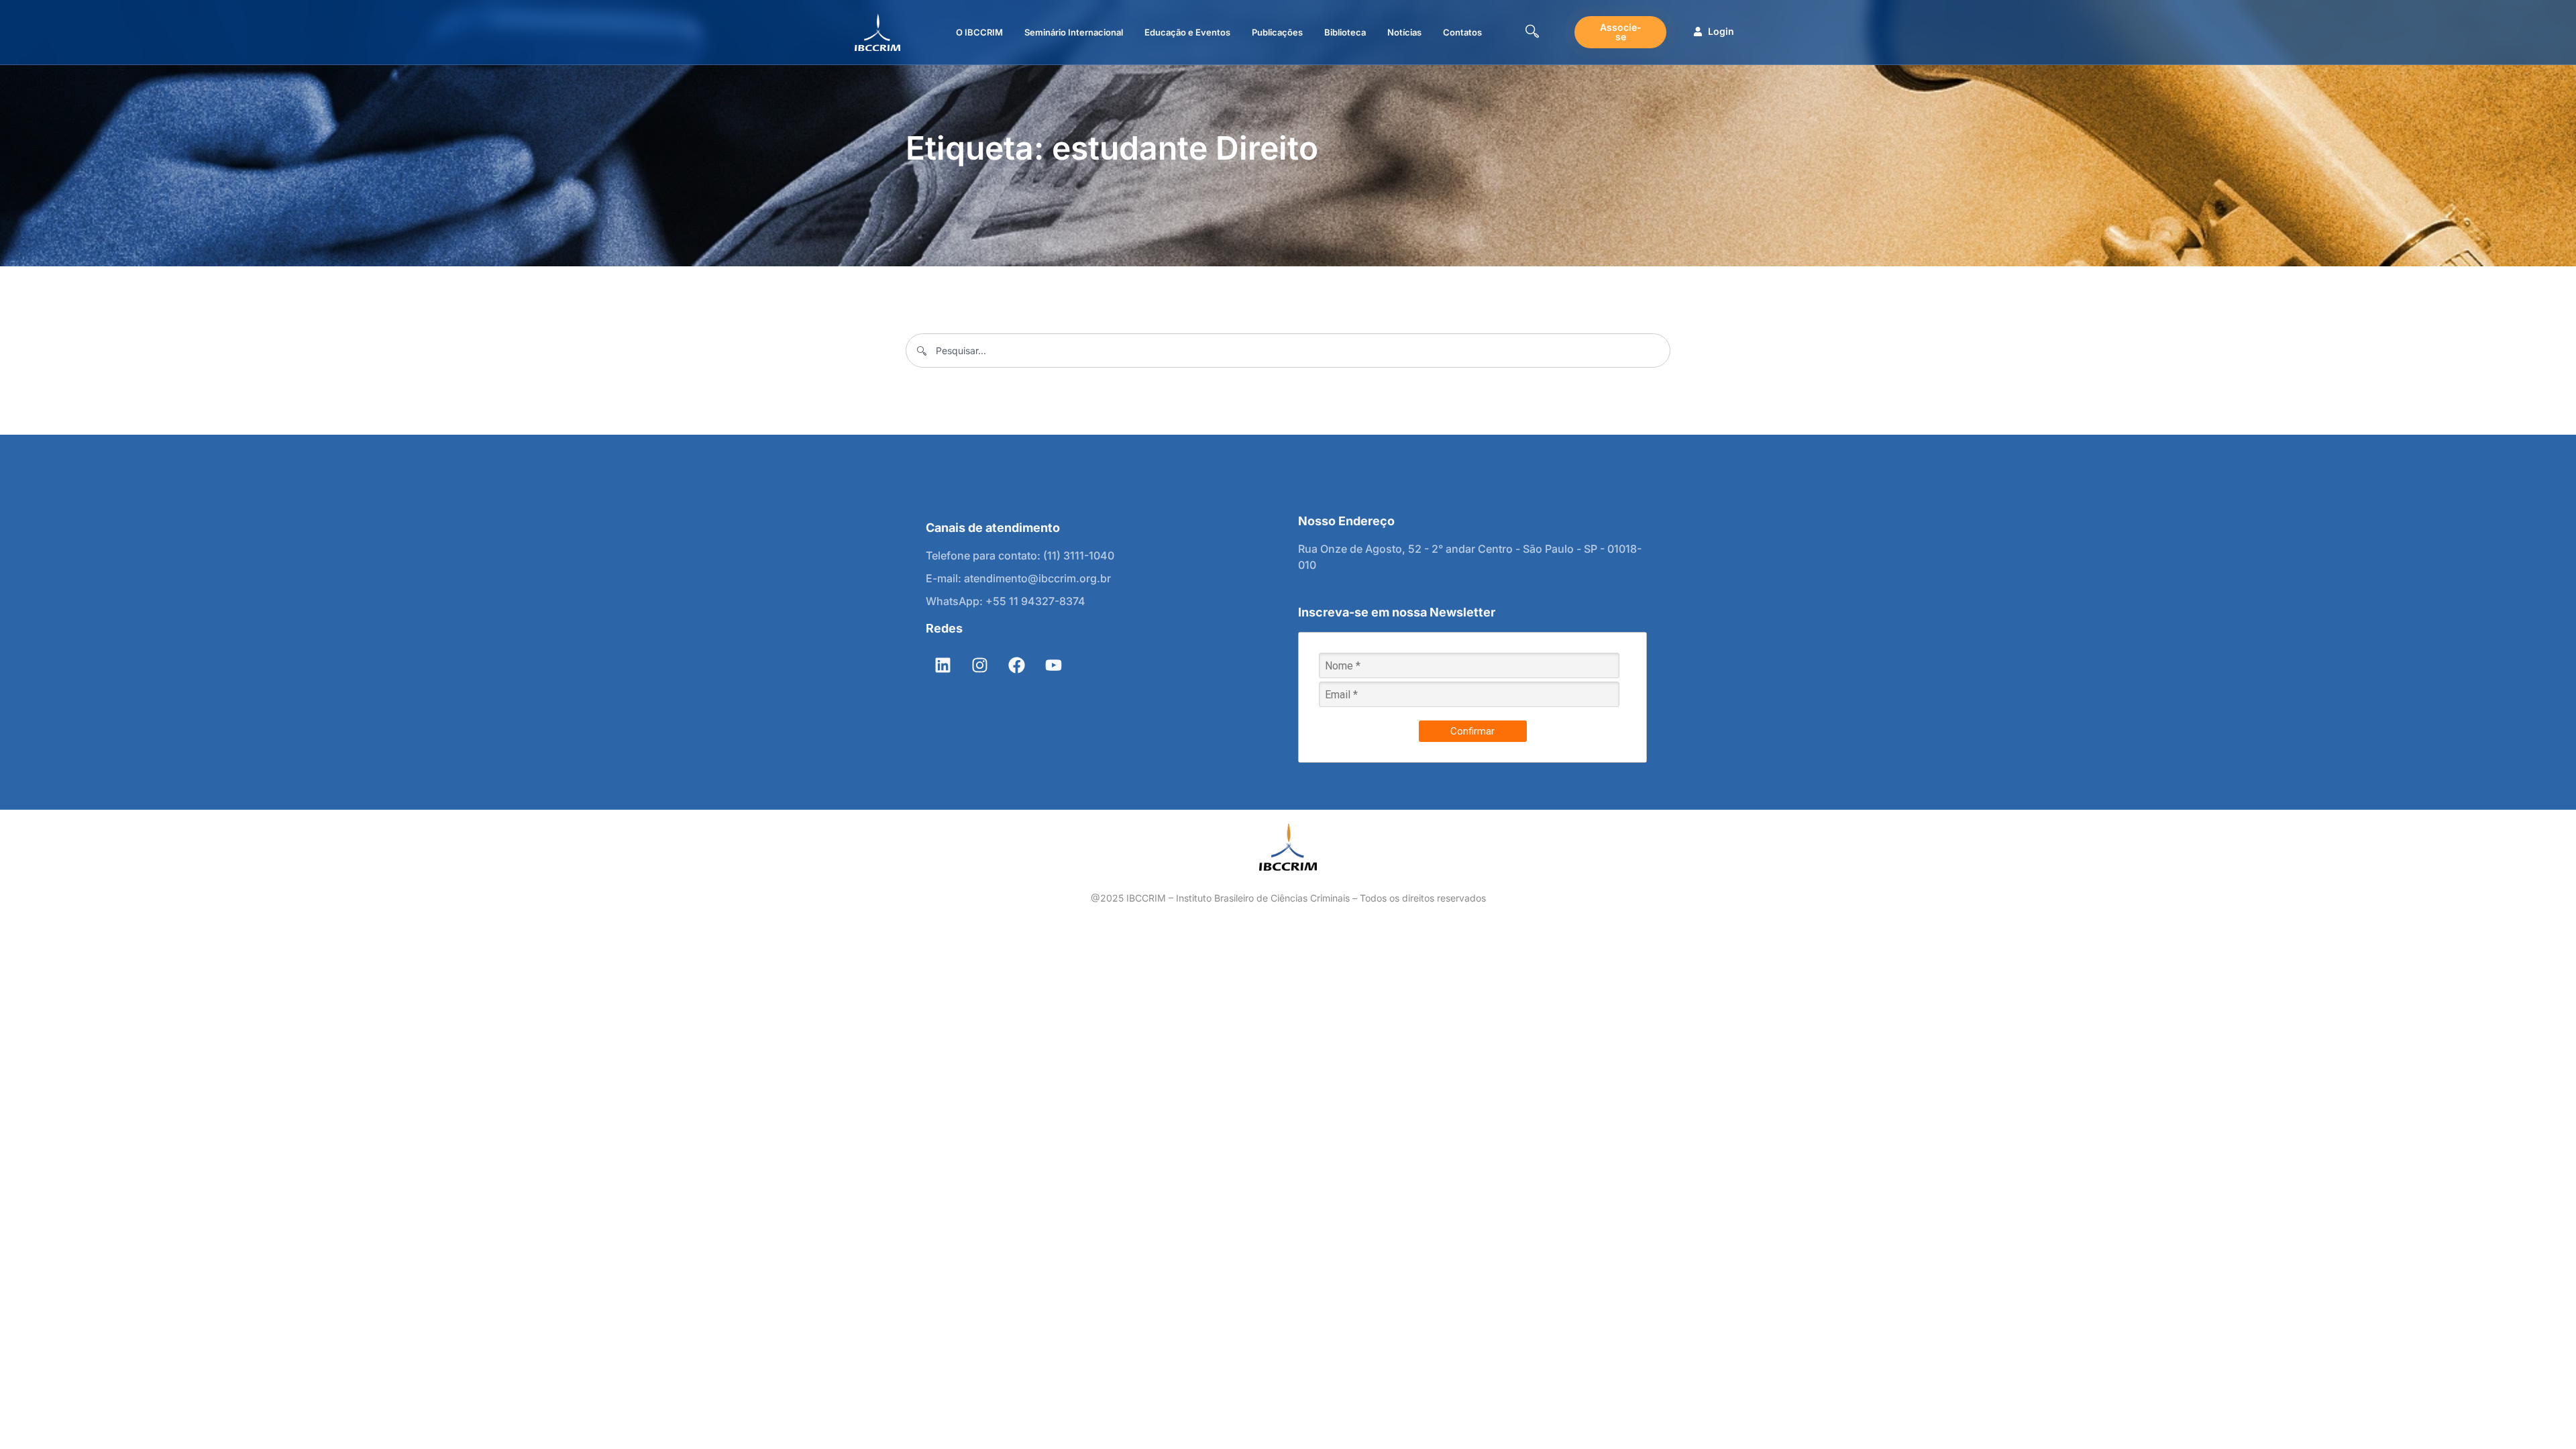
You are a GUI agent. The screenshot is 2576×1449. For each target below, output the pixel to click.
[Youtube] (1053, 665)
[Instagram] (979, 665)
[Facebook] (1016, 665)
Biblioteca (1345, 32)
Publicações (1277, 32)
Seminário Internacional (1074, 32)
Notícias (1404, 32)
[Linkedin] (943, 665)
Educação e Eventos (1187, 32)
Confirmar (1472, 731)
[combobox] (1288, 351)
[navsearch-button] (1532, 33)
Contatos (1462, 32)
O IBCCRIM (979, 32)
